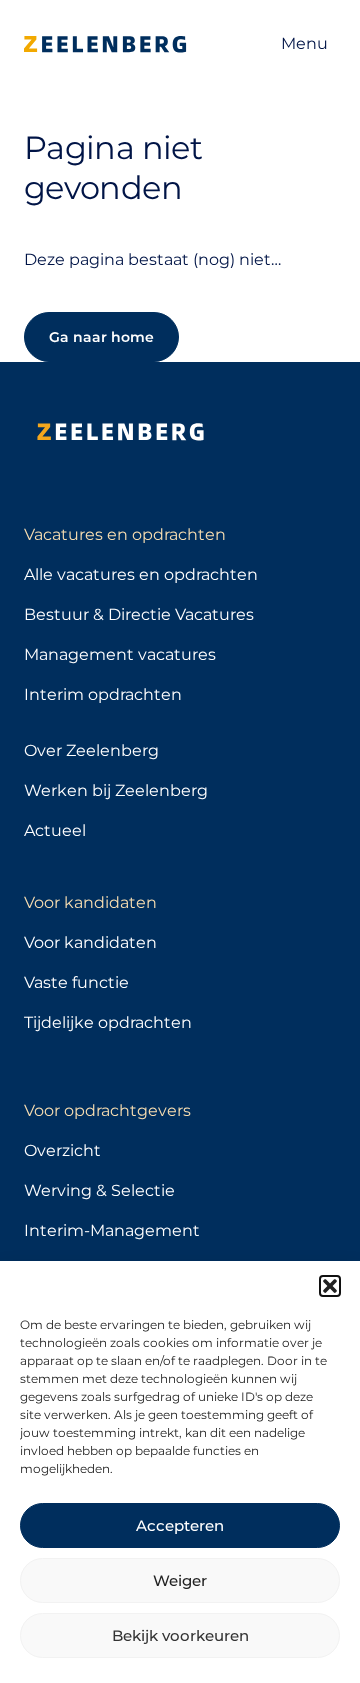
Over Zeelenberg (91, 750)
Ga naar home (101, 337)
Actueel (55, 830)
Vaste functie (76, 982)
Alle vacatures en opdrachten (141, 574)
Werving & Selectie (99, 1190)
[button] (330, 1286)
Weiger (180, 1580)
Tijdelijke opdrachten (108, 1022)
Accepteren (180, 1525)
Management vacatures (120, 654)
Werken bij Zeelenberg (116, 790)
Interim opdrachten (103, 694)
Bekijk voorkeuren (180, 1635)
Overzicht (62, 1150)
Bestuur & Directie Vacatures (139, 614)
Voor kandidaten (90, 942)
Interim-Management (112, 1230)
